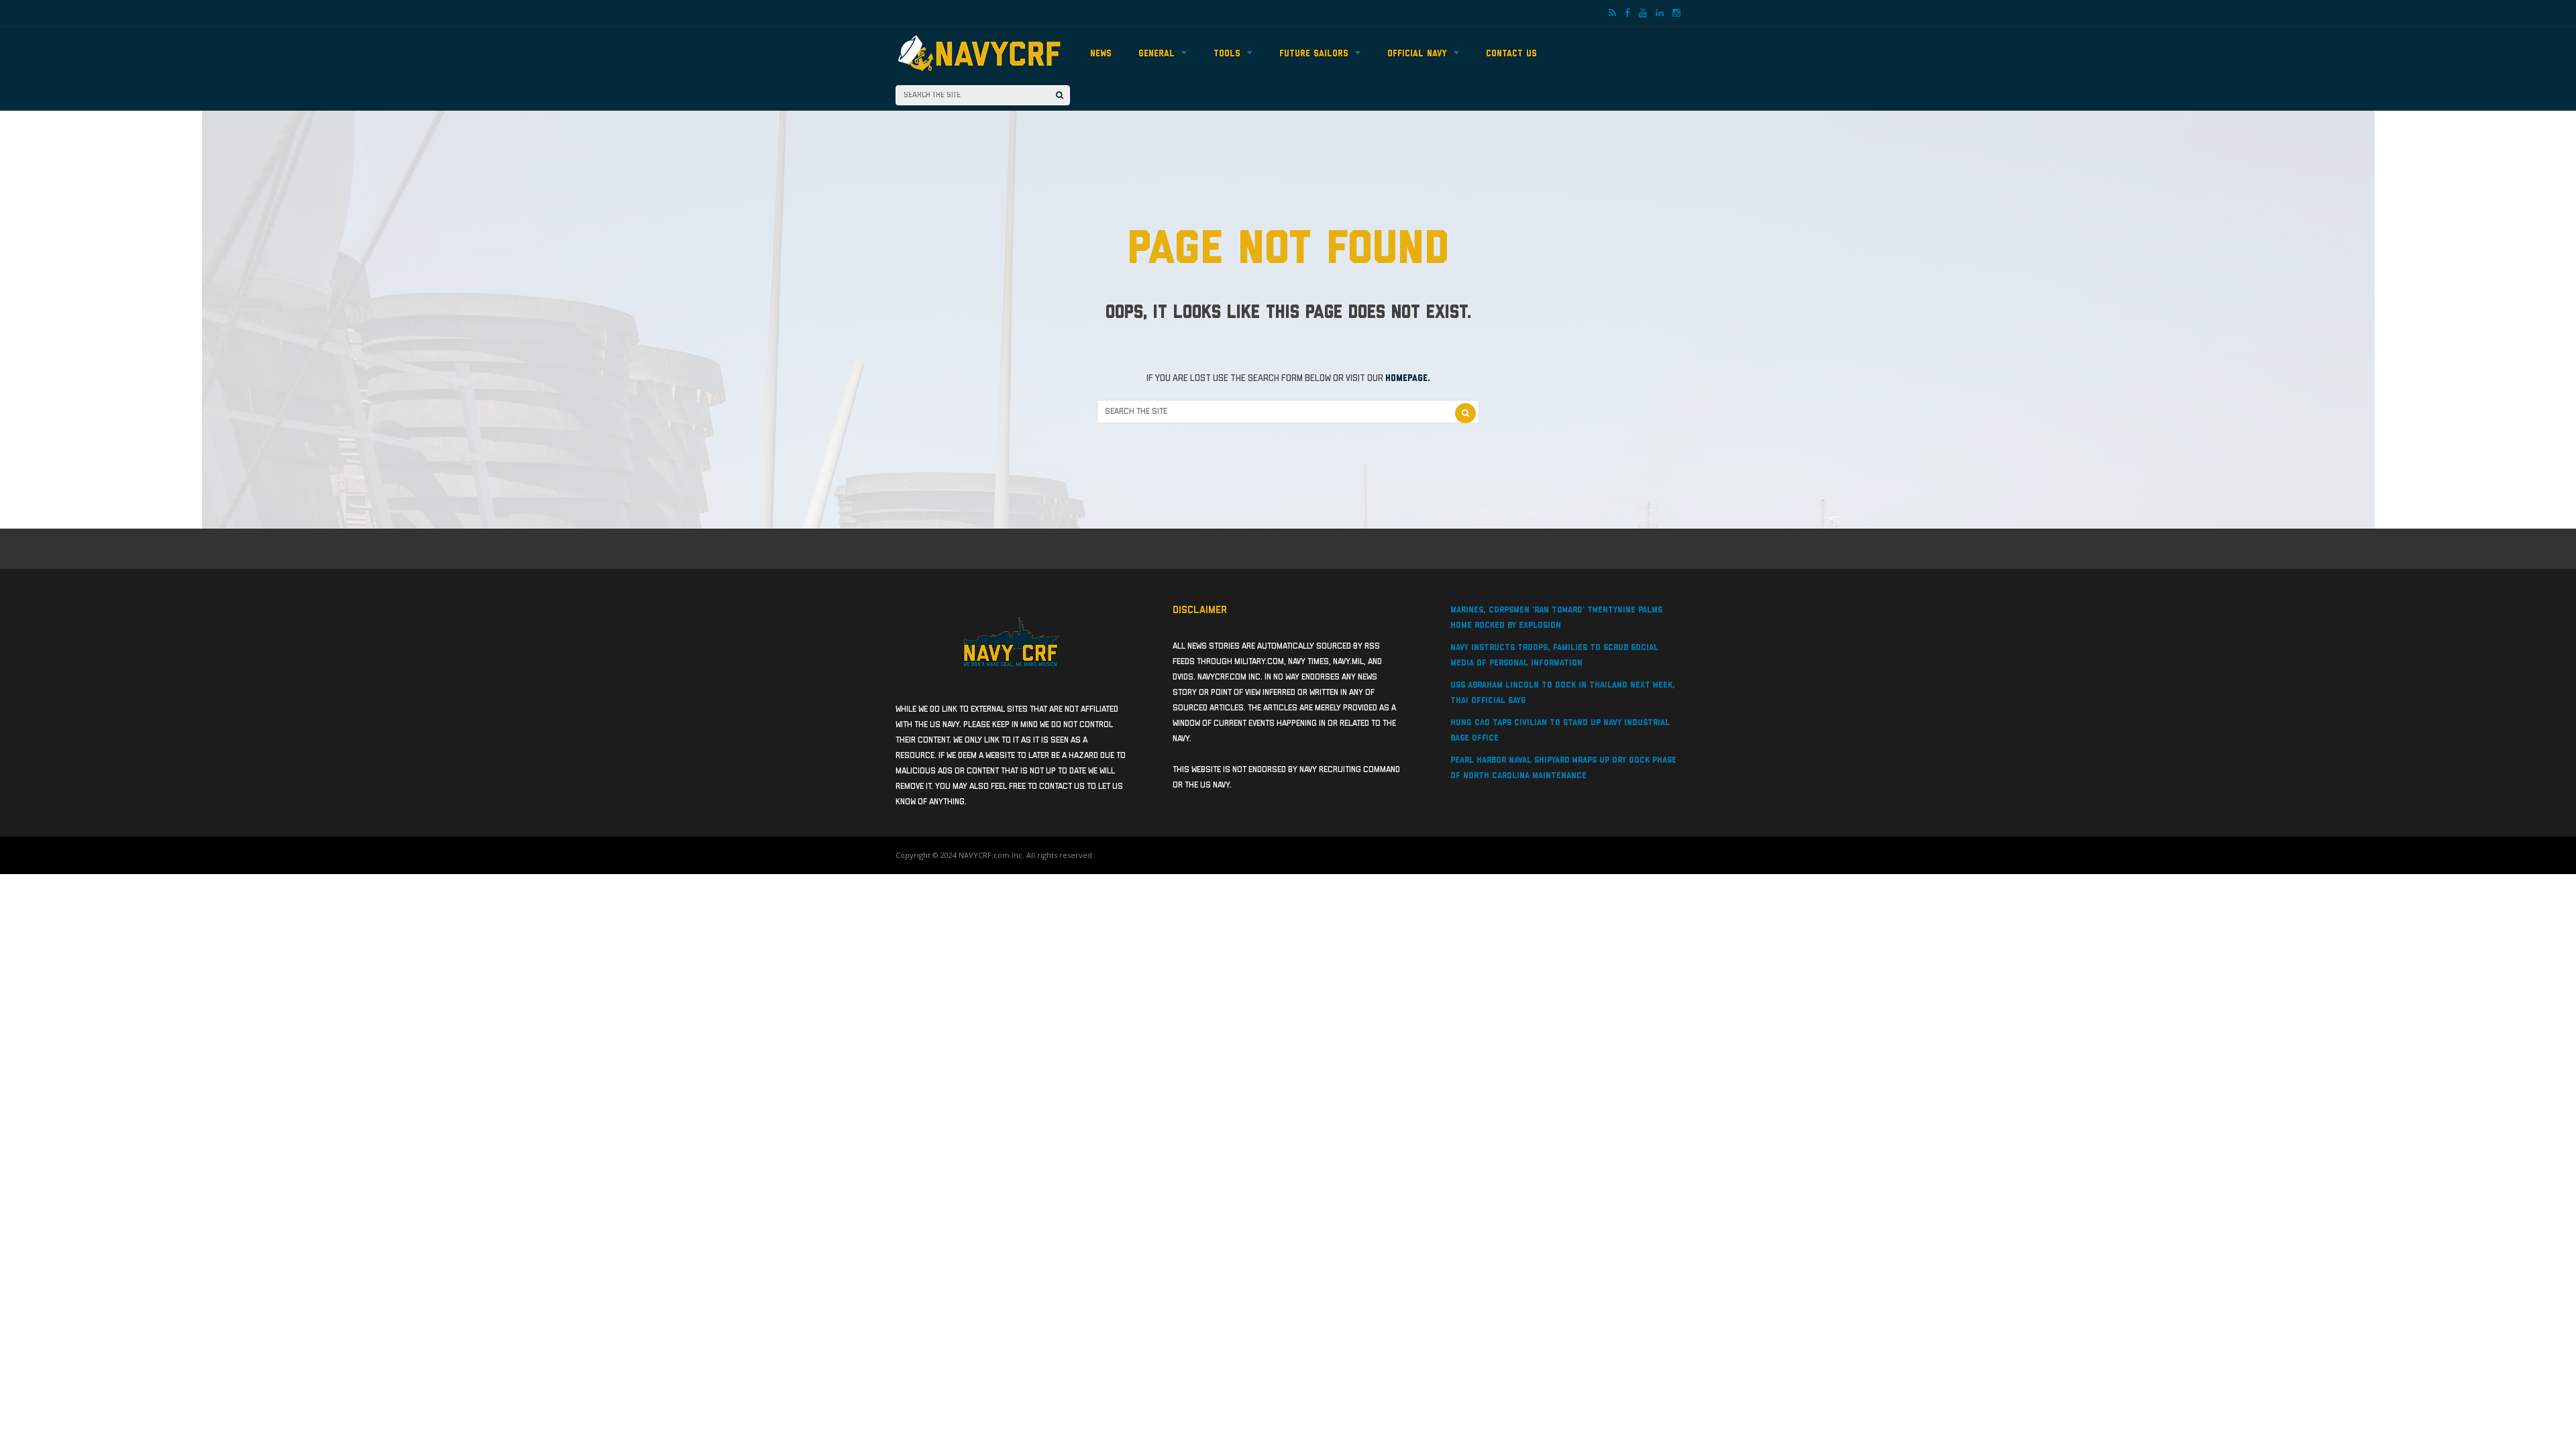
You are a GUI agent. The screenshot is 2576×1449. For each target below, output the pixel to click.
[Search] (1060, 95)
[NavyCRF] (979, 72)
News (1101, 54)
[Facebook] (1627, 13)
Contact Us (1511, 54)
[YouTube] (1643, 13)
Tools (1227, 54)
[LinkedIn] (1660, 13)
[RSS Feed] (1612, 13)
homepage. (1408, 378)
